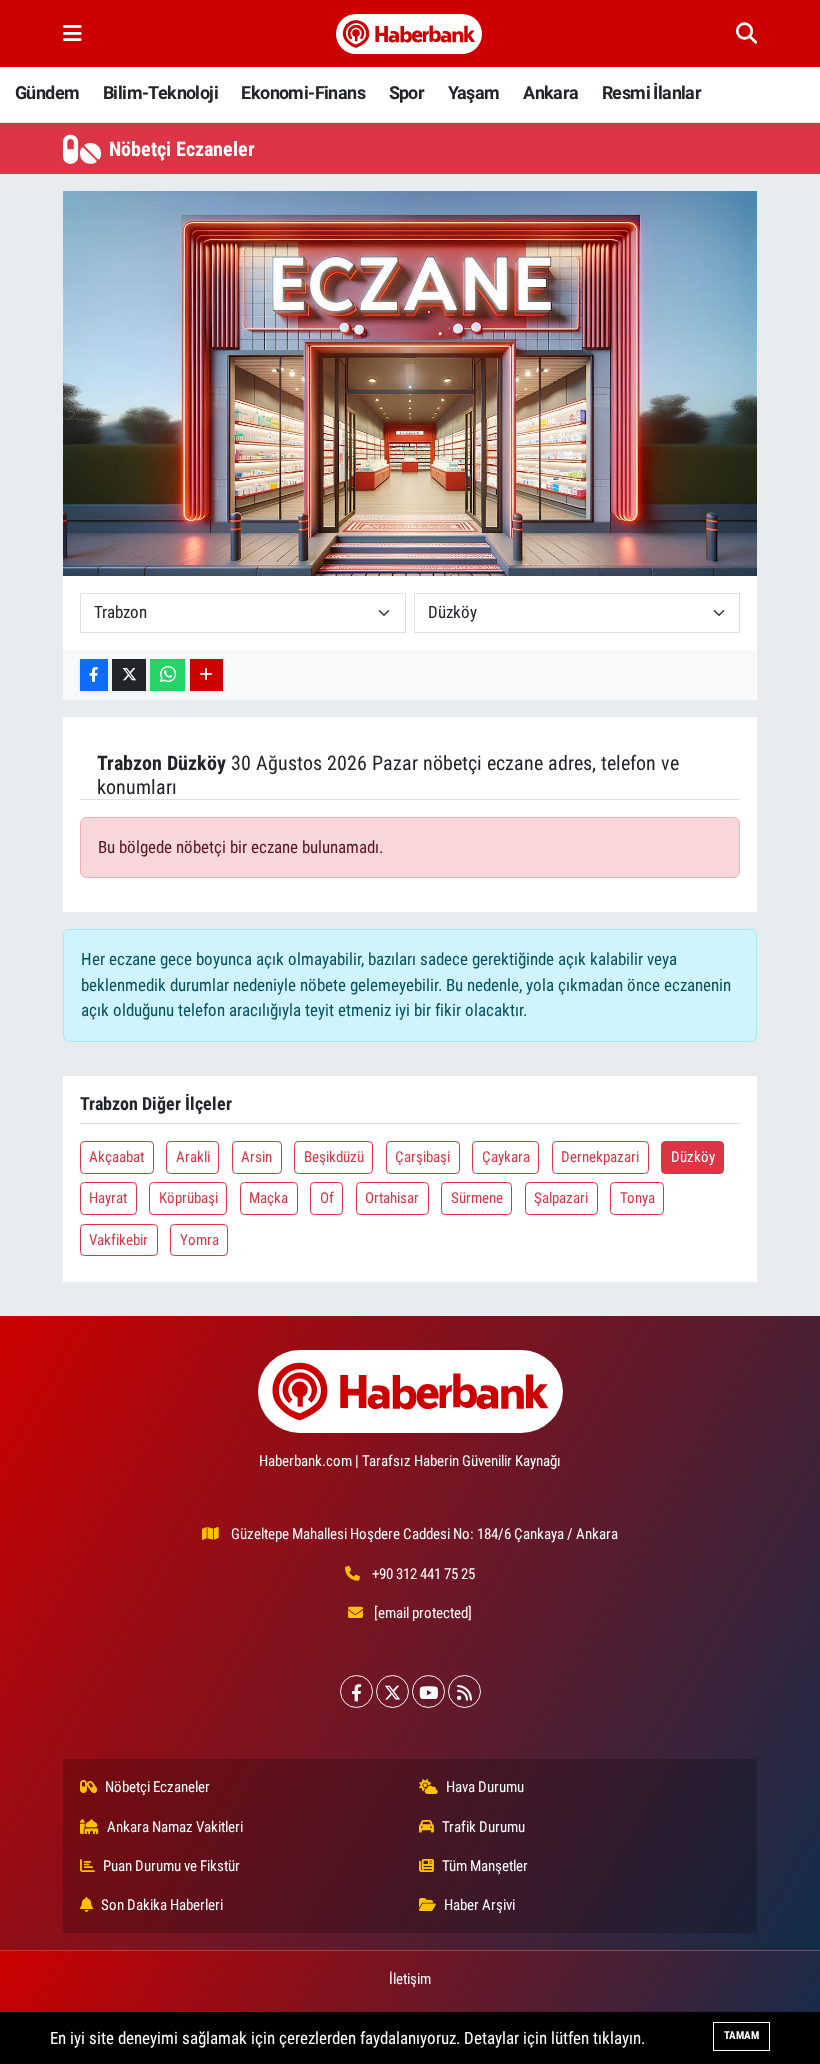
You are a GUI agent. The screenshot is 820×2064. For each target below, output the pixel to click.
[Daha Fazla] (206, 675)
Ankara (550, 92)
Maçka (268, 1198)
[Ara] (746, 33)
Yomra (199, 1240)
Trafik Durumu (483, 1827)
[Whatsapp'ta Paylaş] (167, 675)
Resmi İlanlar (651, 92)
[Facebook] (356, 1691)
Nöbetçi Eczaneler (157, 1787)
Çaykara (506, 1157)
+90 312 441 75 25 (423, 1574)
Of (327, 1198)
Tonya (637, 1198)
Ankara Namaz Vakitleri (175, 1827)
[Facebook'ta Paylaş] (94, 675)
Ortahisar (392, 1198)
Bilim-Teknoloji (160, 92)
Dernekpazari (600, 1157)
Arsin (256, 1157)
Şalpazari (561, 1198)
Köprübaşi (188, 1198)
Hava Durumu (485, 1787)
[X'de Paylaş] (129, 675)
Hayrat (108, 1198)
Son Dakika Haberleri (162, 1905)
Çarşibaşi (422, 1157)
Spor (407, 92)
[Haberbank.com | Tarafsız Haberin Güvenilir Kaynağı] (409, 34)
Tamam (741, 2035)
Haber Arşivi (479, 1905)
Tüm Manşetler (485, 1866)
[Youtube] (428, 1691)
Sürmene (477, 1198)
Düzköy (693, 1157)
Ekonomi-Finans (303, 92)
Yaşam (474, 92)
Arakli (193, 1157)
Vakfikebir (118, 1240)
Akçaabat (116, 1157)
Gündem (47, 92)
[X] (392, 1691)
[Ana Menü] (72, 33)
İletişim (410, 1979)
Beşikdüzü (334, 1157)
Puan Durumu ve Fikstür (171, 1866)
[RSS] (464, 1691)
